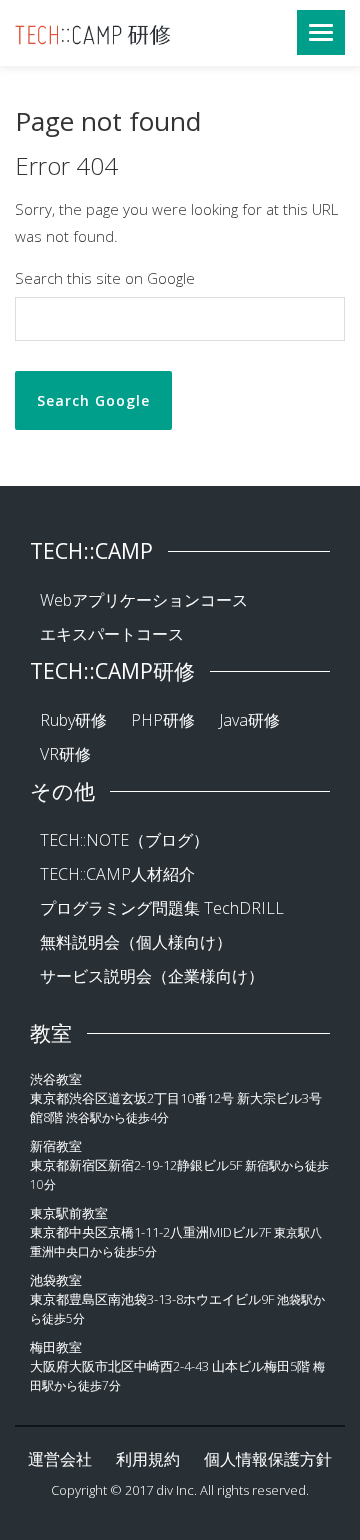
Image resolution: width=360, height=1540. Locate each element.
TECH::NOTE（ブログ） (124, 840)
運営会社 (60, 1459)
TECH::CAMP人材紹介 (117, 874)
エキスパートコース (112, 634)
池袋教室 (56, 1280)
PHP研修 (163, 720)
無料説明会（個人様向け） (136, 942)
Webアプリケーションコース (144, 600)
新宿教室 (56, 1146)
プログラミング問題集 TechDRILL (162, 908)
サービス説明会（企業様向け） (152, 976)
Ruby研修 (73, 720)
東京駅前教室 (69, 1213)
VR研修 (65, 754)
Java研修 (249, 720)
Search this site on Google (105, 278)
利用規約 (148, 1459)
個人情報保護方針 (268, 1459)
